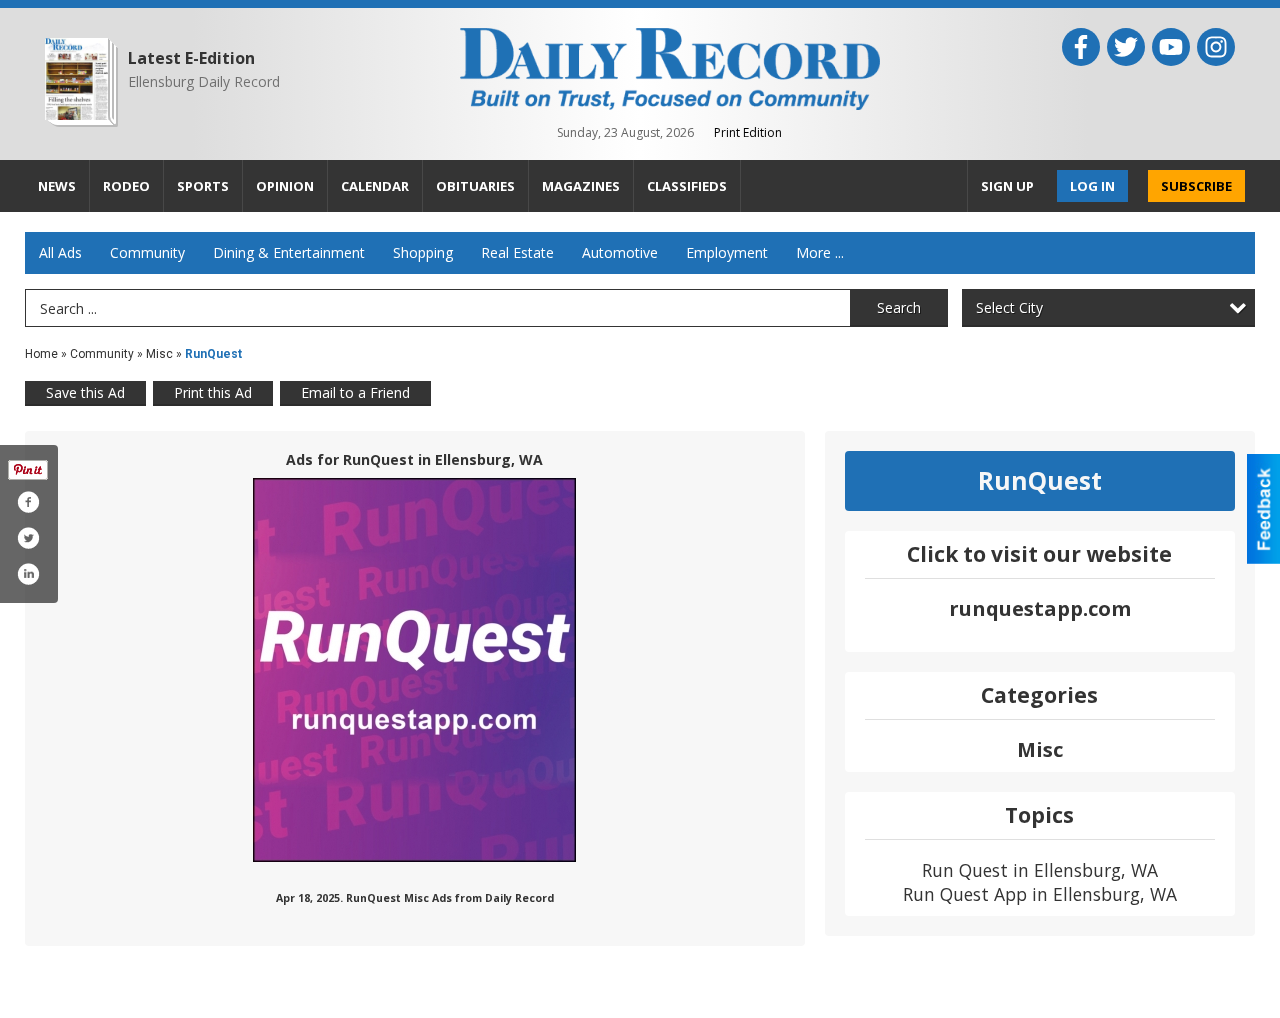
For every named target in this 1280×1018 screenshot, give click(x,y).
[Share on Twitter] (28, 538)
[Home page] (670, 67)
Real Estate (517, 252)
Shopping (423, 252)
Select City (1009, 307)
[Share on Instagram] (28, 574)
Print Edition (748, 132)
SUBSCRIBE (1196, 186)
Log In (1092, 186)
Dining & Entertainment (289, 252)
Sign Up (1007, 186)
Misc (159, 354)
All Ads (60, 252)
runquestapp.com (1040, 608)
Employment (727, 252)
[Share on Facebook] (28, 502)
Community (147, 252)
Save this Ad (85, 392)
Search (899, 307)
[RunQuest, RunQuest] (414, 670)
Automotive (620, 252)
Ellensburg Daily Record (204, 81)
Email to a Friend (355, 392)
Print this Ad (213, 392)
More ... (820, 252)
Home (41, 354)
